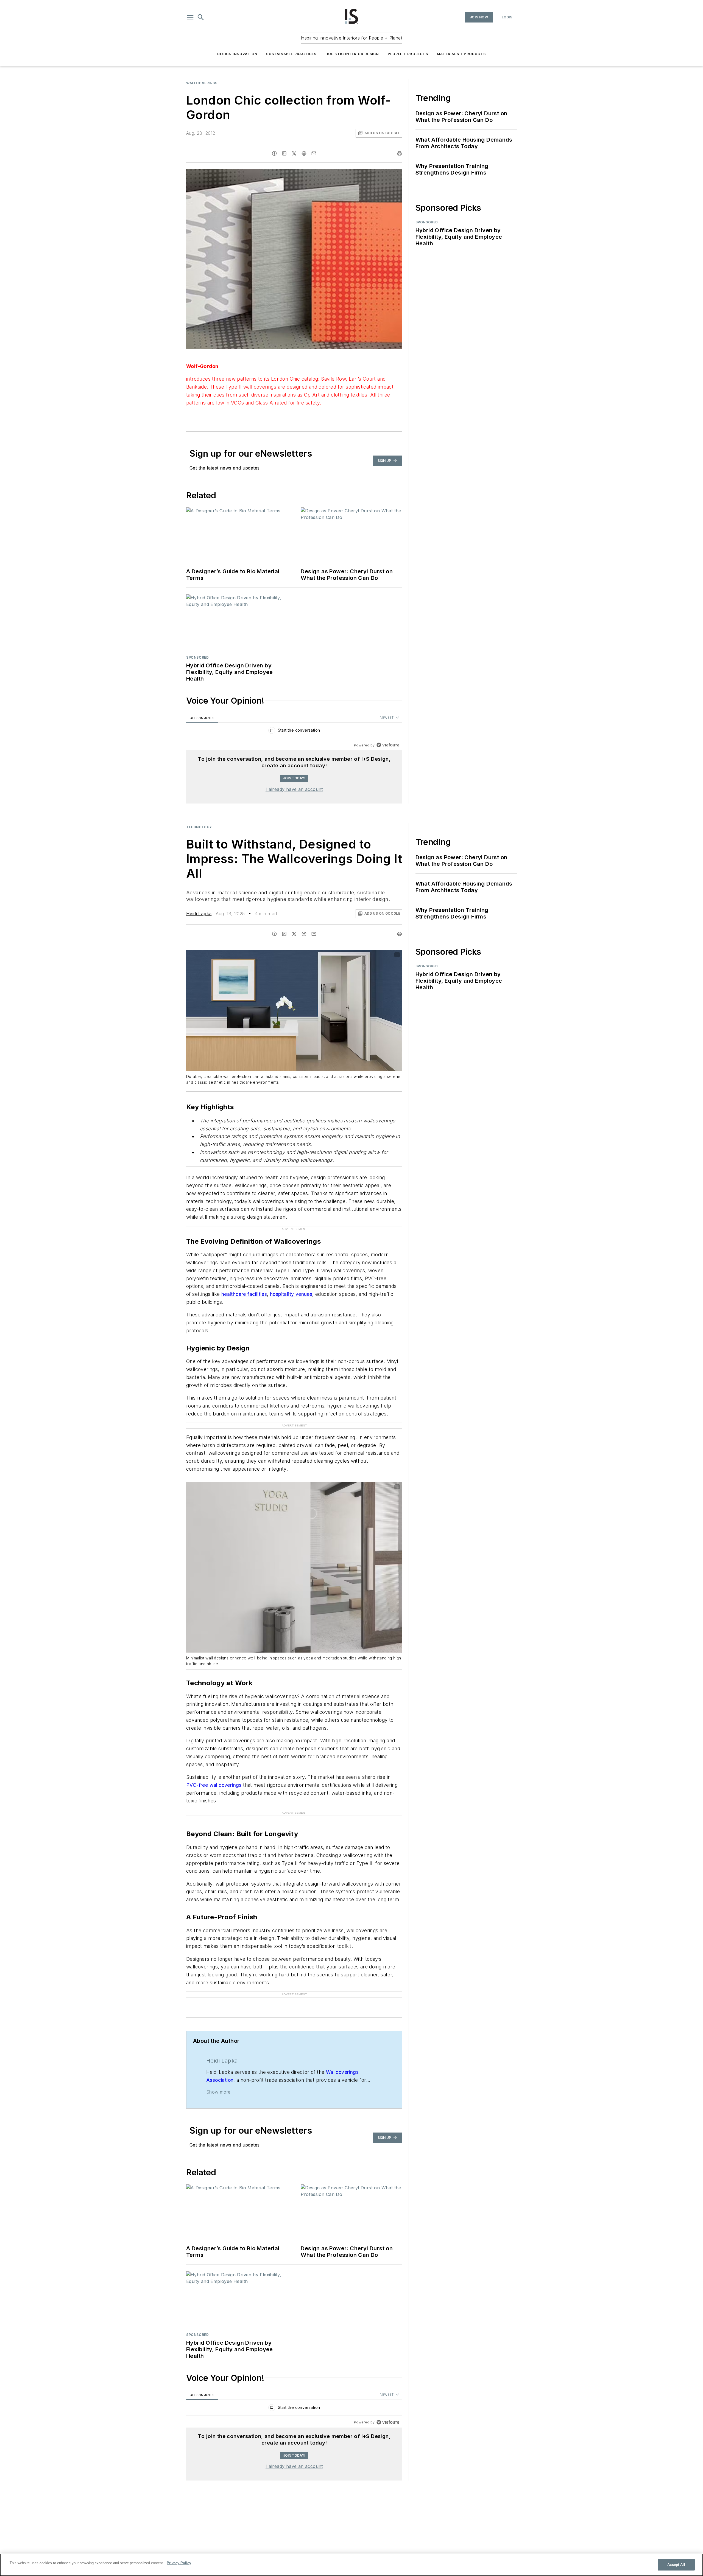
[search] (201, 17)
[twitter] (294, 153)
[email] (314, 153)
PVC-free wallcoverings (214, 1763)
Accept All (676, 2565)
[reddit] (304, 153)
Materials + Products (461, 54)
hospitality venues (291, 1283)
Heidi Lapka (199, 914)
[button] (190, 17)
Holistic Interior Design (352, 54)
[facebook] (274, 153)
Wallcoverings (202, 83)
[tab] (202, 718)
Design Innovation (237, 54)
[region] (294, 731)
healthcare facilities (244, 1283)
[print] (400, 153)
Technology (199, 827)
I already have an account (294, 789)
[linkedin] (284, 153)
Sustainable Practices (291, 54)
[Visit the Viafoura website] (388, 745)
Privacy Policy (179, 2563)
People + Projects (408, 54)
